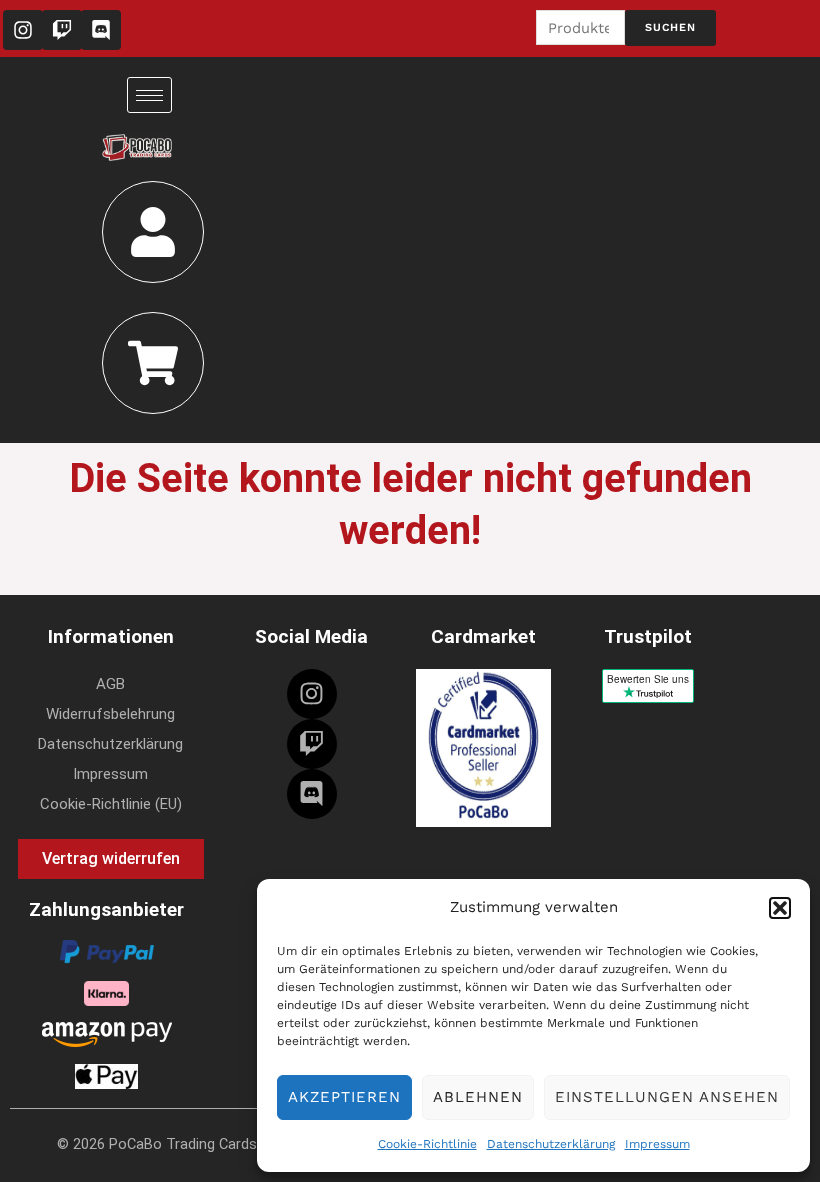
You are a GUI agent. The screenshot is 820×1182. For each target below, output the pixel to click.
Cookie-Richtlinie (427, 1144)
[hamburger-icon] (149, 95)
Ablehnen (478, 1097)
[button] (780, 908)
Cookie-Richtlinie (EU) (111, 804)
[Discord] (312, 794)
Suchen (670, 27)
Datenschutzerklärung (551, 1144)
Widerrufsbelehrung (110, 714)
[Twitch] (312, 744)
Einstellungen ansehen (667, 1097)
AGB (110, 684)
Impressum (657, 1144)
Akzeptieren (344, 1097)
